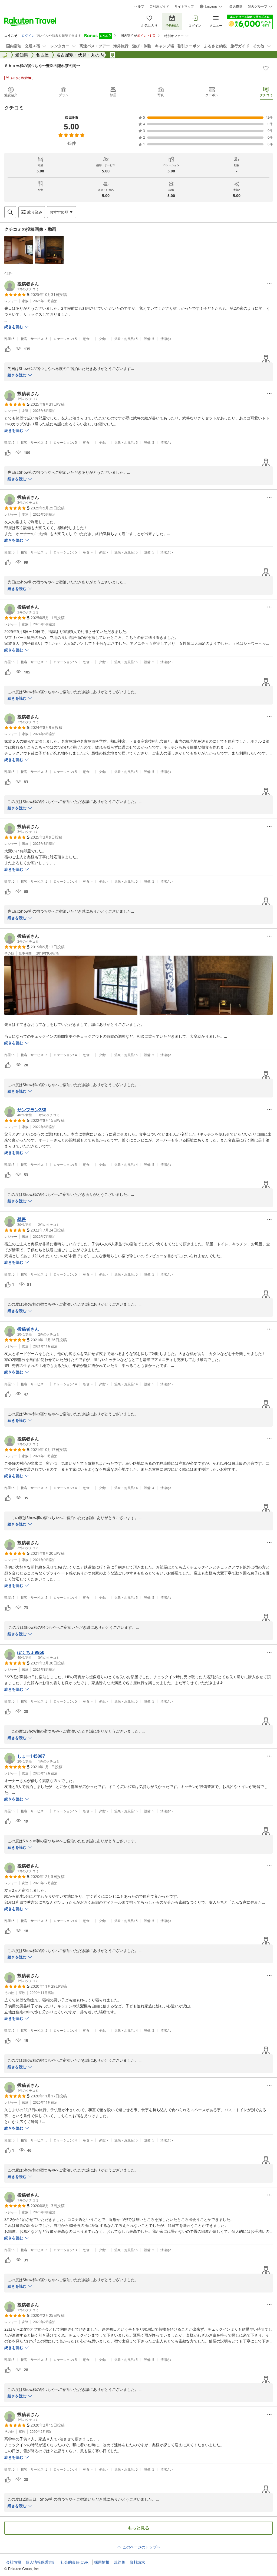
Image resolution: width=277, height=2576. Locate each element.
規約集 (120, 2562)
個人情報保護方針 (41, 2562)
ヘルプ (139, 6)
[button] (19, 250)
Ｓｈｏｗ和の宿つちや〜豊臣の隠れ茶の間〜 (42, 66)
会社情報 (14, 2562)
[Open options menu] (269, 284)
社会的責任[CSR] (75, 2562)
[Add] (266, 68)
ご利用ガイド (159, 6)
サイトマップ (184, 6)
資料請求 (137, 2562)
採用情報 (102, 2562)
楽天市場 (236, 6)
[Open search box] (10, 212)
